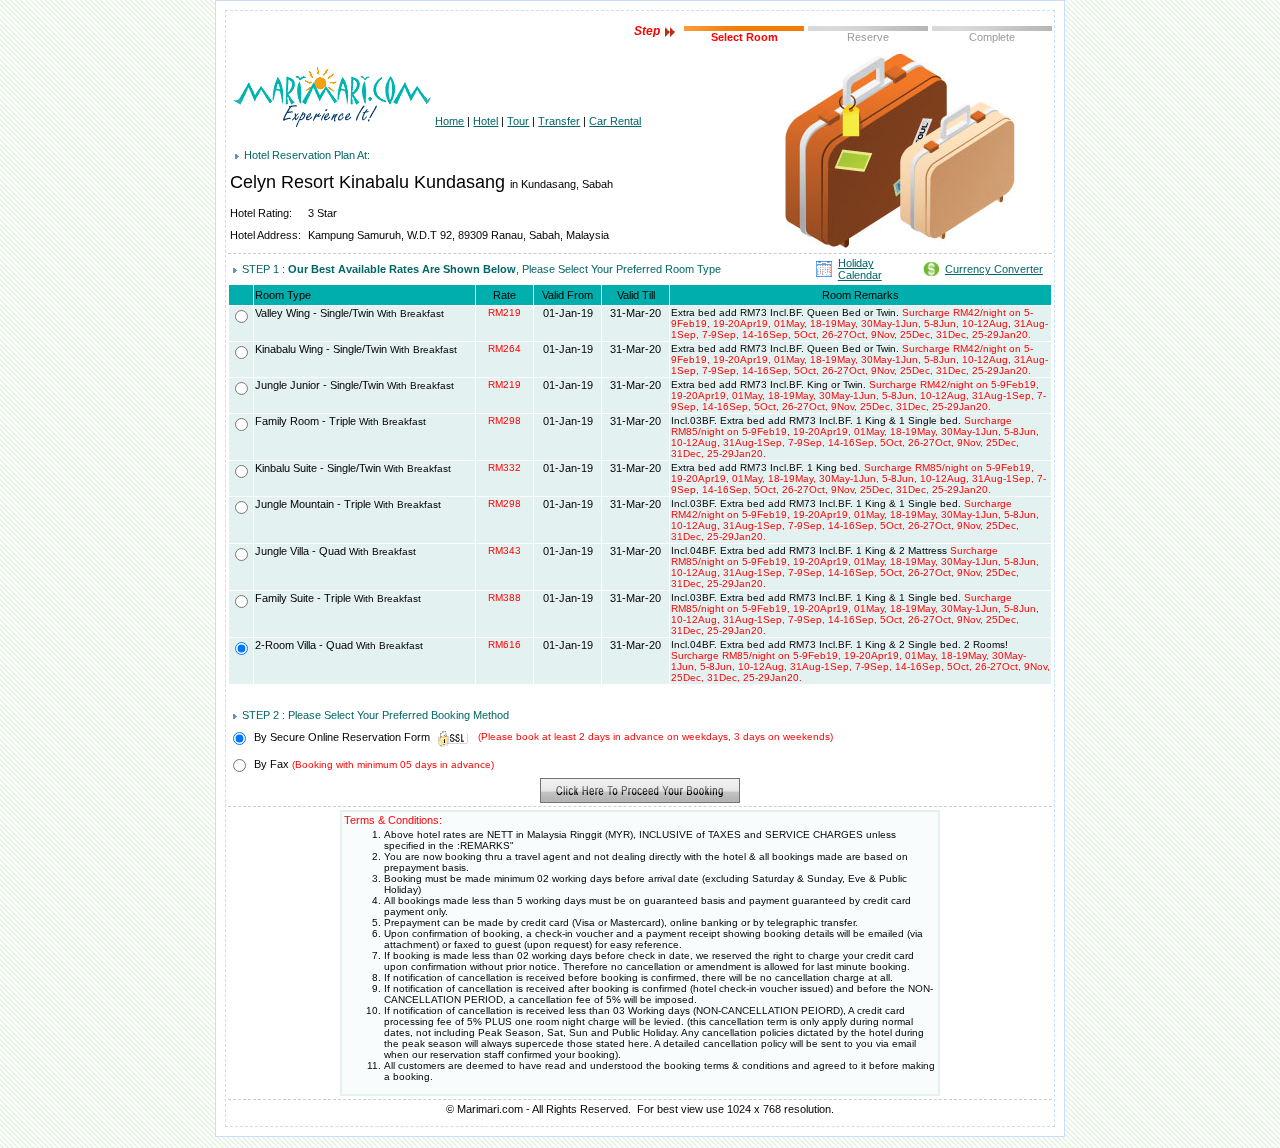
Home (449, 121)
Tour (518, 121)
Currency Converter (994, 269)
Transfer (559, 121)
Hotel (485, 121)
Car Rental (615, 121)
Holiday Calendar (860, 269)
